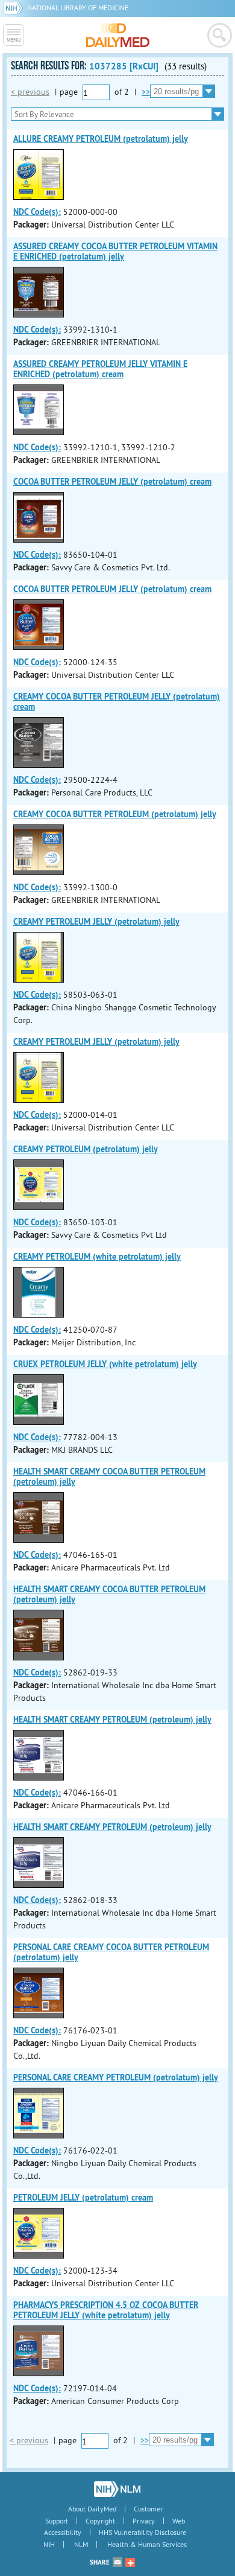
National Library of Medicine (78, 8)
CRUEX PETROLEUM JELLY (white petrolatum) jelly (105, 1364)
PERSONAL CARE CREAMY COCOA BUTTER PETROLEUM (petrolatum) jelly (111, 1952)
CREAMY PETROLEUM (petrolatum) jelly (86, 1149)
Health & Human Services (147, 2544)
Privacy (144, 2521)
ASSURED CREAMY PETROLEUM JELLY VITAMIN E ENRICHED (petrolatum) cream (100, 369)
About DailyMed (92, 2509)
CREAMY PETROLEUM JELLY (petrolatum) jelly (96, 922)
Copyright (100, 2521)
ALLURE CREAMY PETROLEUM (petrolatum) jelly (101, 139)
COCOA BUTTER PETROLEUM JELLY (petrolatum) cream (112, 482)
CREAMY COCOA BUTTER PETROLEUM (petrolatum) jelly (115, 814)
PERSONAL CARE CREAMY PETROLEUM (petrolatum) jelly (116, 2077)
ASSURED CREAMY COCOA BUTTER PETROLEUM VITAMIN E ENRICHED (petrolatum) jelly (115, 251)
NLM (81, 2544)
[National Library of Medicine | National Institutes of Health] (117, 2489)
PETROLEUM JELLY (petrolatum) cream (83, 2198)
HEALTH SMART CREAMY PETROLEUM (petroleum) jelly (112, 1720)
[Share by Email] (117, 2562)
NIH (49, 2544)
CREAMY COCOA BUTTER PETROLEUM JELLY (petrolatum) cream (117, 702)
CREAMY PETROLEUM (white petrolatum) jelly (97, 1257)
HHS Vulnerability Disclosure (143, 2532)
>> (146, 92)
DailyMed (118, 35)
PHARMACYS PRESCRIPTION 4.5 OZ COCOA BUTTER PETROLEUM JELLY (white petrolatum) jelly (106, 2310)
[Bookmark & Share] (130, 2562)
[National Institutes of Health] (15, 8)
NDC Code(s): (37, 212)
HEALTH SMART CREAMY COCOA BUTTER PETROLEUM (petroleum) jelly (109, 1477)
